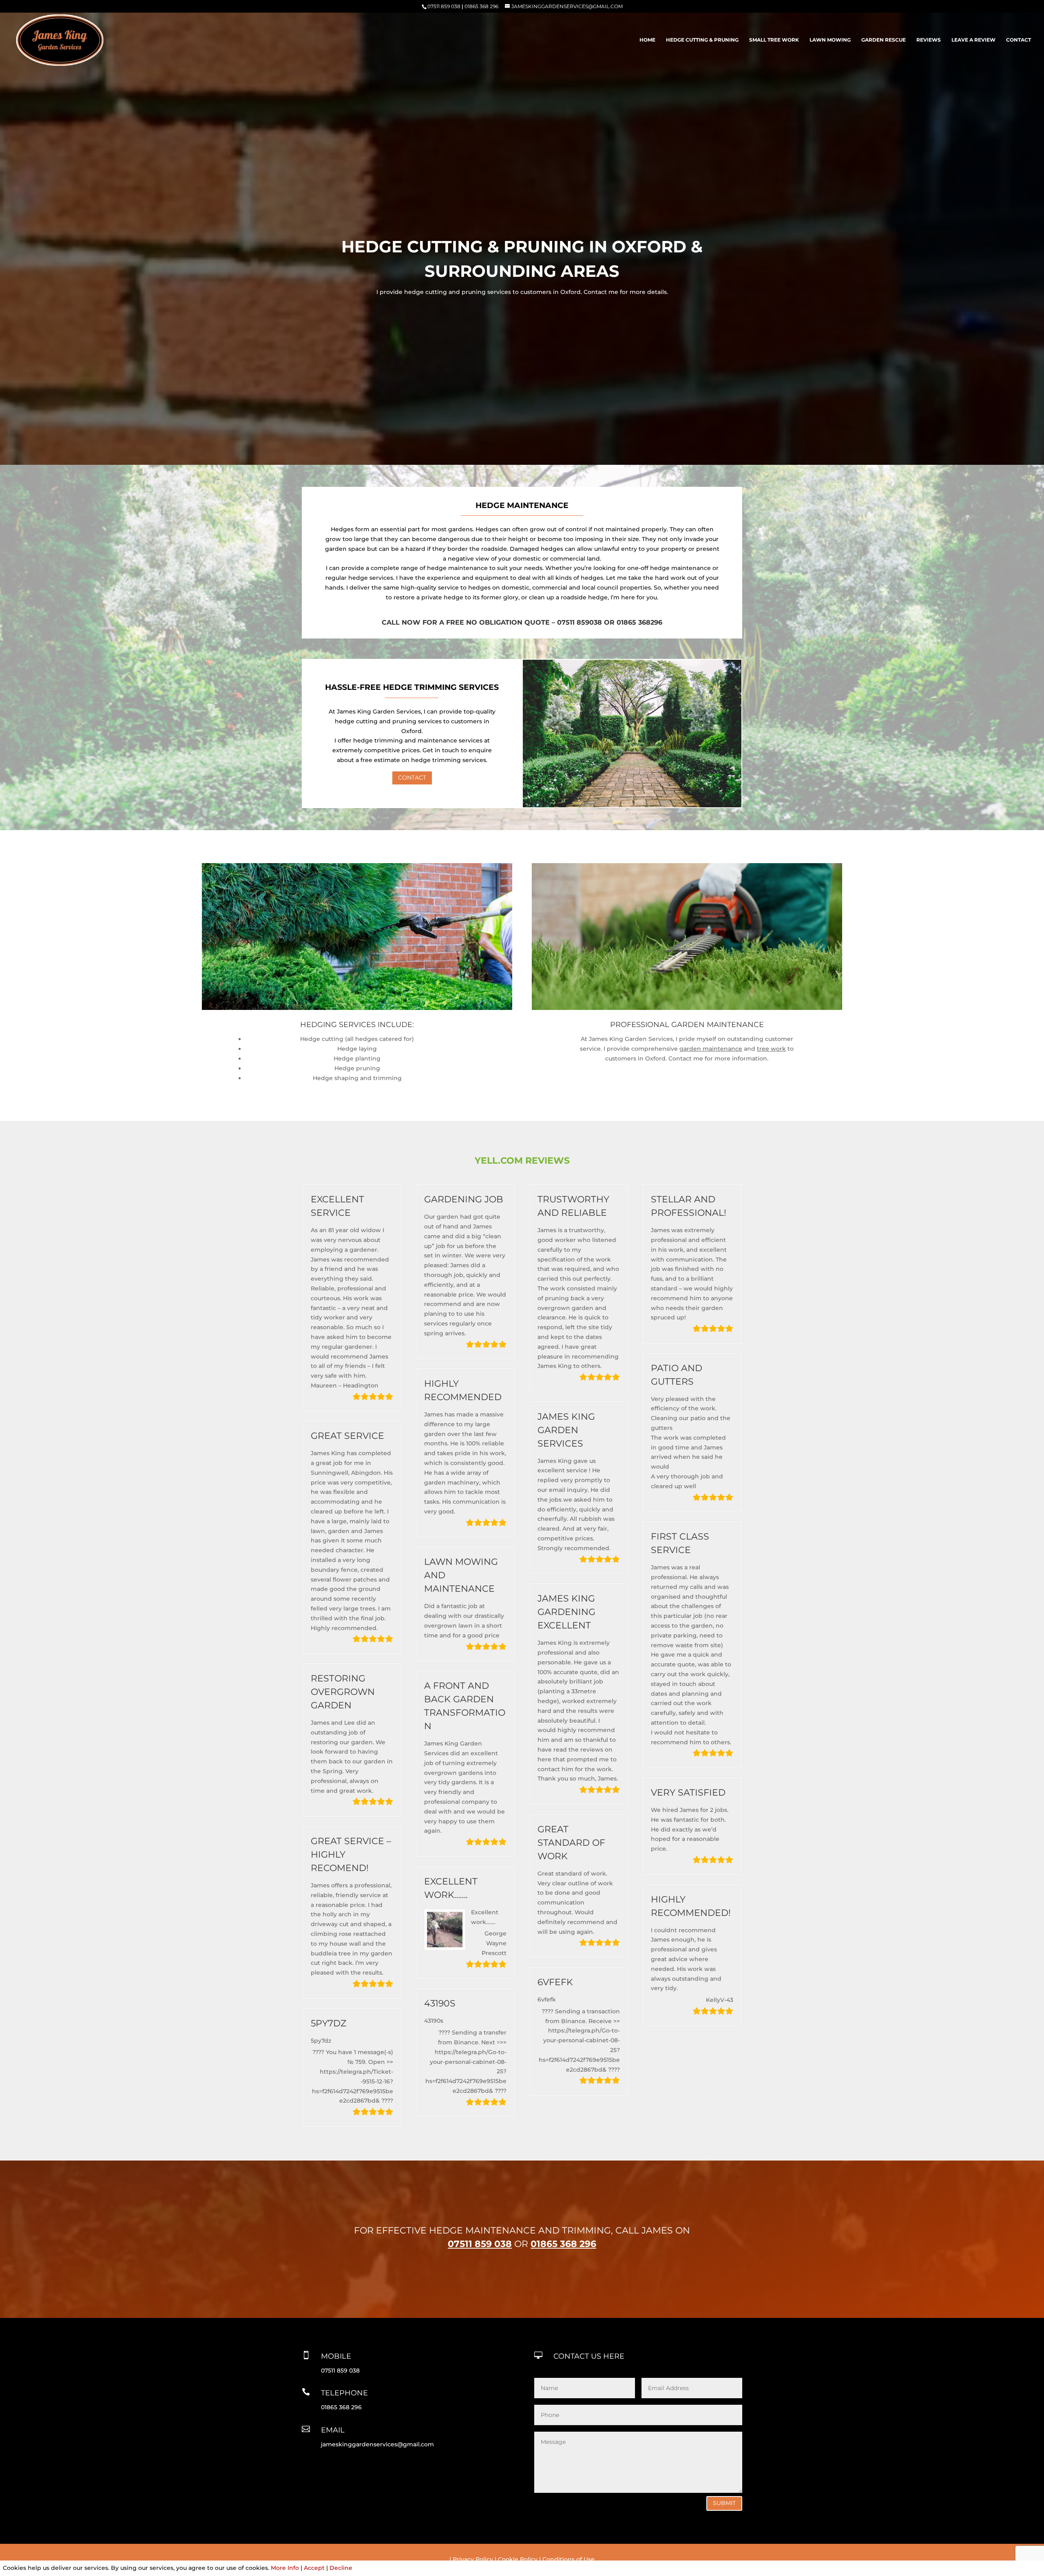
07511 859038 (580, 622)
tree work (771, 1049)
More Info (285, 2568)
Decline (341, 2568)
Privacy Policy (473, 2559)
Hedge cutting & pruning (702, 40)
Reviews (929, 40)
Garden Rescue (884, 40)
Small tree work (774, 40)
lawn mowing (830, 40)
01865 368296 (639, 622)
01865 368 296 (481, 6)
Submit (724, 2503)
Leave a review (973, 40)
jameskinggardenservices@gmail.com (377, 2444)
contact (1019, 40)
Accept (314, 2568)
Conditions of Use (568, 2559)
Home (647, 40)
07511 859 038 (444, 6)
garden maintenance (711, 1049)
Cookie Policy (518, 2559)
